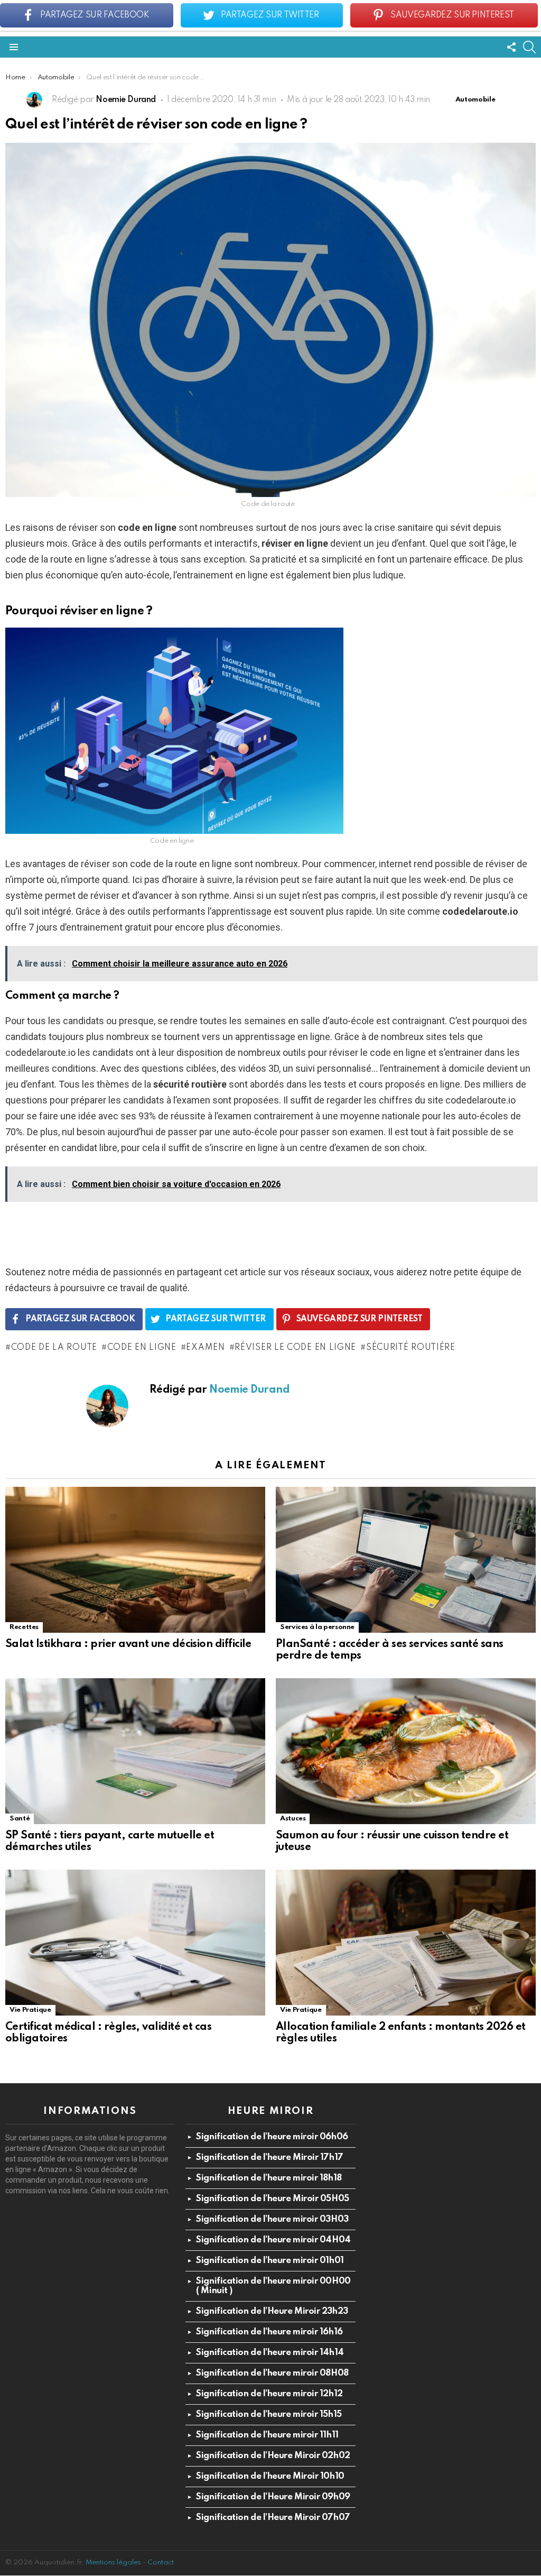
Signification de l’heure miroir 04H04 (273, 2240)
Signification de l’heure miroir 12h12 (269, 2394)
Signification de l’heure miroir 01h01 (270, 2261)
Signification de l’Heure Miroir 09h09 (273, 2497)
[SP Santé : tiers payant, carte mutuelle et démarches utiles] (135, 1751)
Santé (20, 1819)
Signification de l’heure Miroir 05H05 (272, 2199)
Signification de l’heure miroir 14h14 (270, 2353)
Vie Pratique (30, 2010)
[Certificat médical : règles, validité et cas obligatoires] (135, 1943)
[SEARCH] (529, 47)
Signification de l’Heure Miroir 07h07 (273, 2518)
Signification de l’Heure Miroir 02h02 (273, 2456)
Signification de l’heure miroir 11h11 (267, 2435)
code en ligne (142, 1348)
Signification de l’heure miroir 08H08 (272, 2373)
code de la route (54, 1348)
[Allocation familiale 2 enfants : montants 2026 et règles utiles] (406, 1943)
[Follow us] (511, 47)
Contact (161, 2563)
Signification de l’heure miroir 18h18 (269, 2178)
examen (205, 1348)
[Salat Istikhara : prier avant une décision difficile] (135, 1560)
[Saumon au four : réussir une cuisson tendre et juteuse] (406, 1751)
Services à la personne (317, 1627)
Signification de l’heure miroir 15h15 (269, 2414)
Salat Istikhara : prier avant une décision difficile (128, 1644)
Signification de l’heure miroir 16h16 (269, 2332)
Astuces (293, 1819)
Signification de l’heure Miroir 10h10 (270, 2476)
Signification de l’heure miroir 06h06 (272, 2137)
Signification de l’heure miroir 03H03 (272, 2219)
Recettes (24, 1627)
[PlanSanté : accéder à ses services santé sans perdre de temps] (406, 1560)
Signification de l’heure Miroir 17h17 (269, 2158)
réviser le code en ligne (295, 1348)
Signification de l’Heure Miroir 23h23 (272, 2311)
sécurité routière (411, 1348)
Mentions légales (113, 2563)
